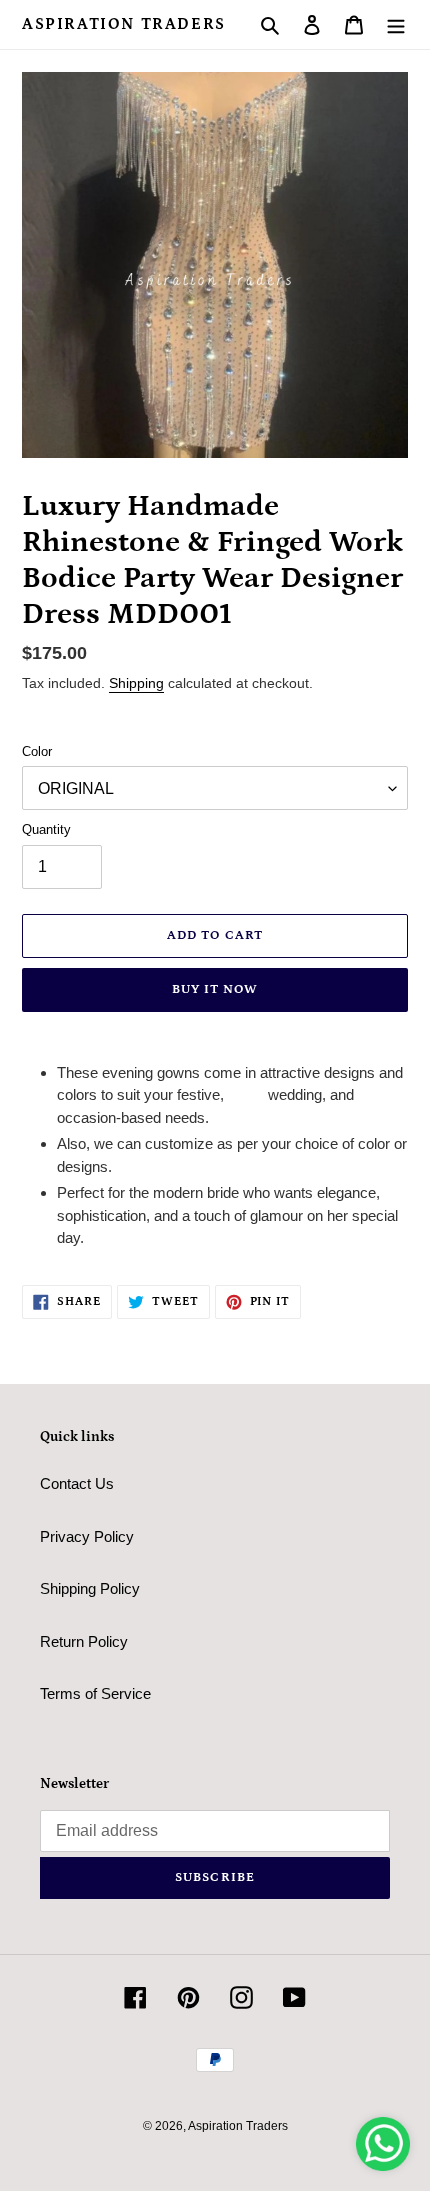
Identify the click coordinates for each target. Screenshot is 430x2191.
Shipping (136, 683)
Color (37, 751)
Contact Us (77, 1483)
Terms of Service (95, 1693)
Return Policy (84, 1641)
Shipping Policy (90, 1588)
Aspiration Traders (124, 24)
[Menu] (396, 24)
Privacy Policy (87, 1536)
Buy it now (215, 989)
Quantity (46, 829)
